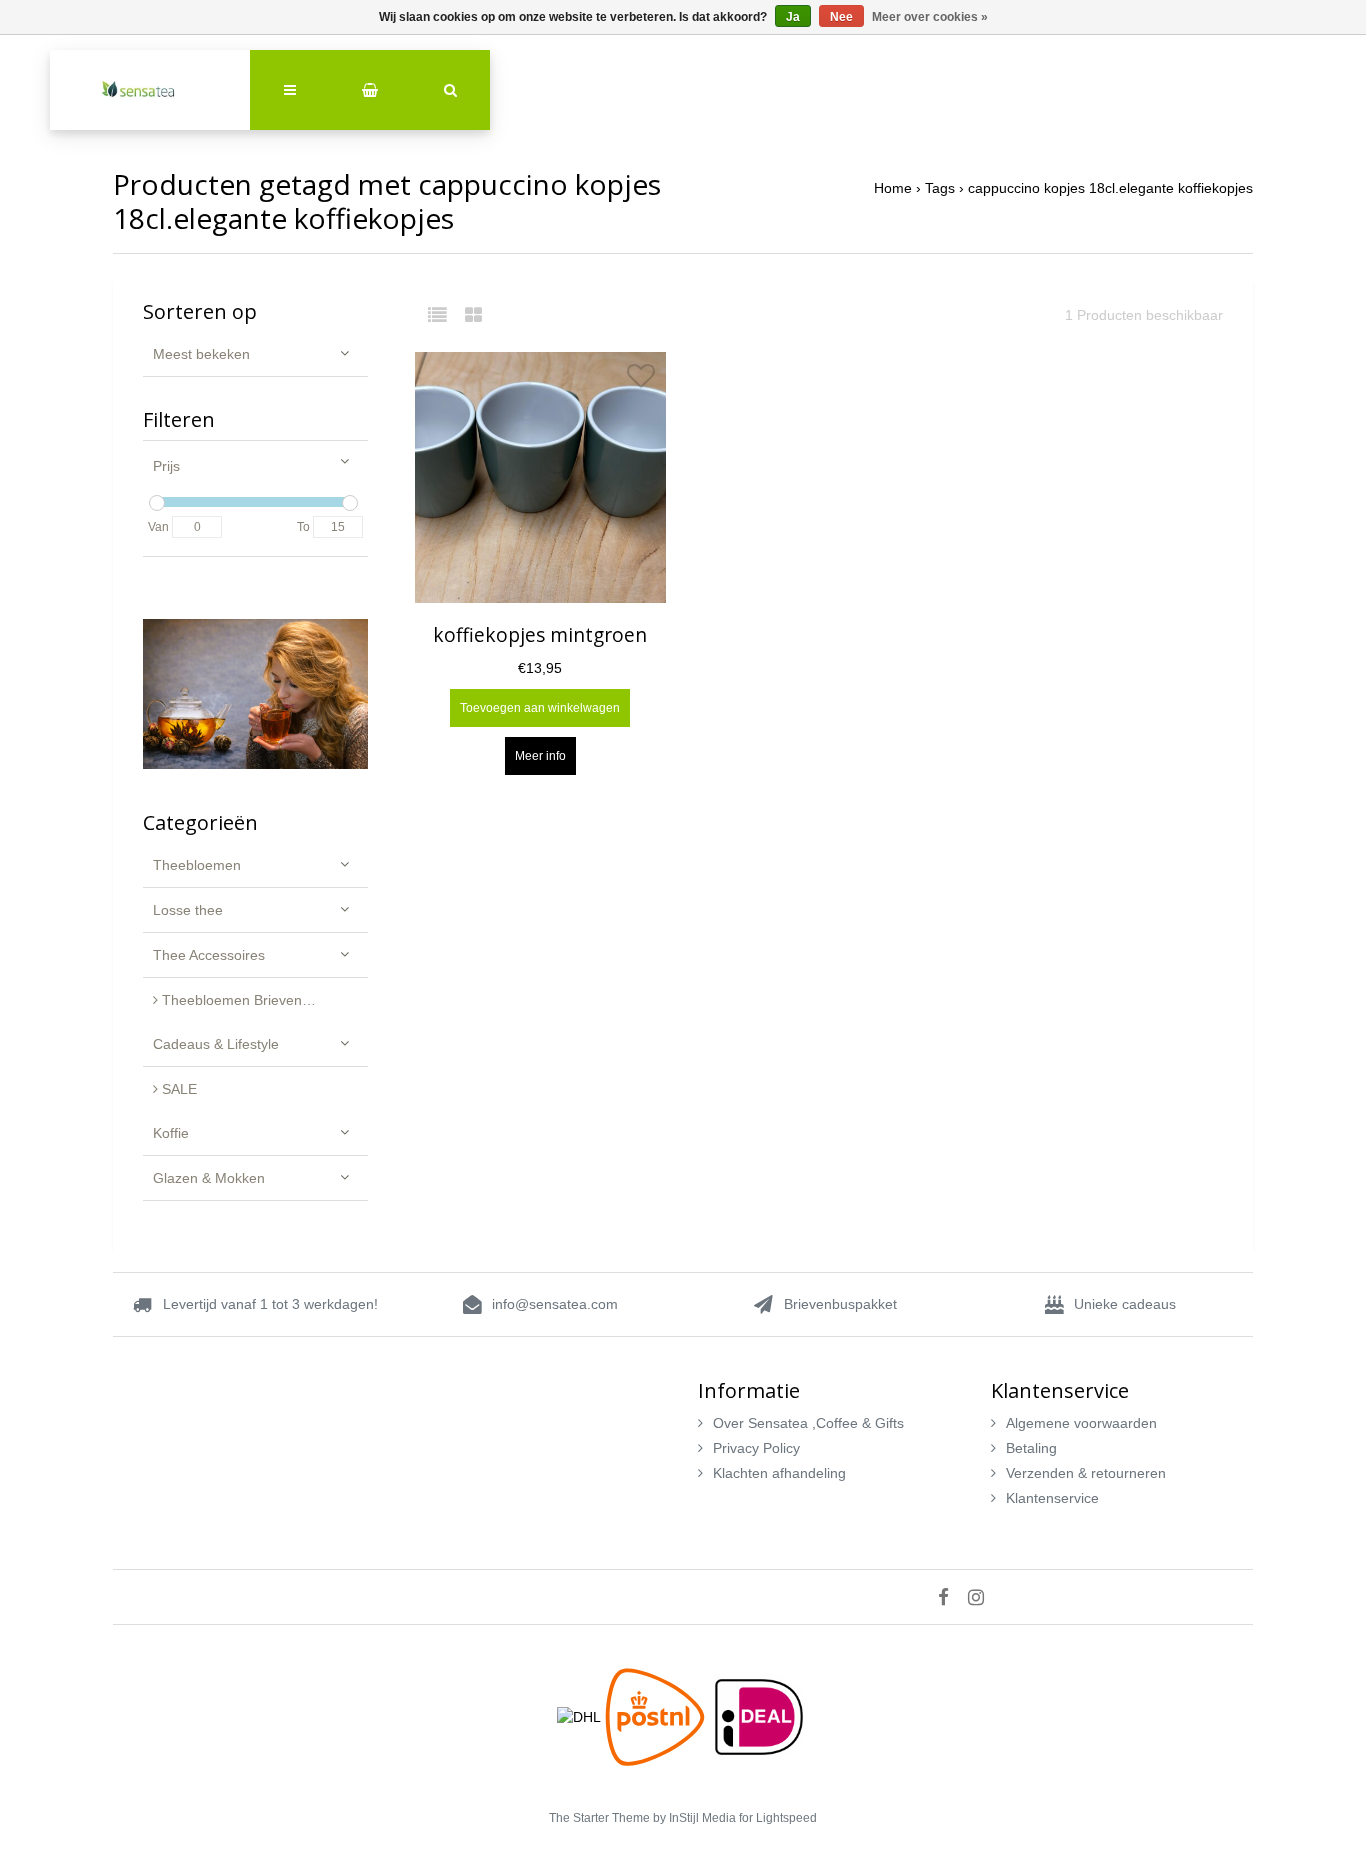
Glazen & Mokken (209, 1178)
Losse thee (188, 910)
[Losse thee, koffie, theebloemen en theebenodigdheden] (150, 90)
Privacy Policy (756, 1448)
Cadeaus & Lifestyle (216, 1044)
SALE (177, 1089)
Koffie (171, 1133)
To (303, 527)
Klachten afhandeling (779, 1473)
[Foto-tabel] (473, 315)
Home (893, 188)
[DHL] (581, 1716)
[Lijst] (444, 315)
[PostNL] (657, 1716)
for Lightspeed (778, 1818)
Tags (940, 188)
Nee (841, 17)
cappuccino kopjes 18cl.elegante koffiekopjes (1110, 188)
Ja (793, 17)
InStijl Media (702, 1818)
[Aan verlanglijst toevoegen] (641, 381)
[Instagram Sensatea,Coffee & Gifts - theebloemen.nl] (983, 1597)
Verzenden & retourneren (1086, 1473)
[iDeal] (759, 1716)
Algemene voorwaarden (1081, 1423)
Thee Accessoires (209, 955)
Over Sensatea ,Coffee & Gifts (808, 1423)
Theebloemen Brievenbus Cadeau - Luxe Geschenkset (263, 1000)
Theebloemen (197, 865)
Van (158, 527)
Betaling (1031, 1448)
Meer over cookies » (930, 17)
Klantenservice (1052, 1498)
